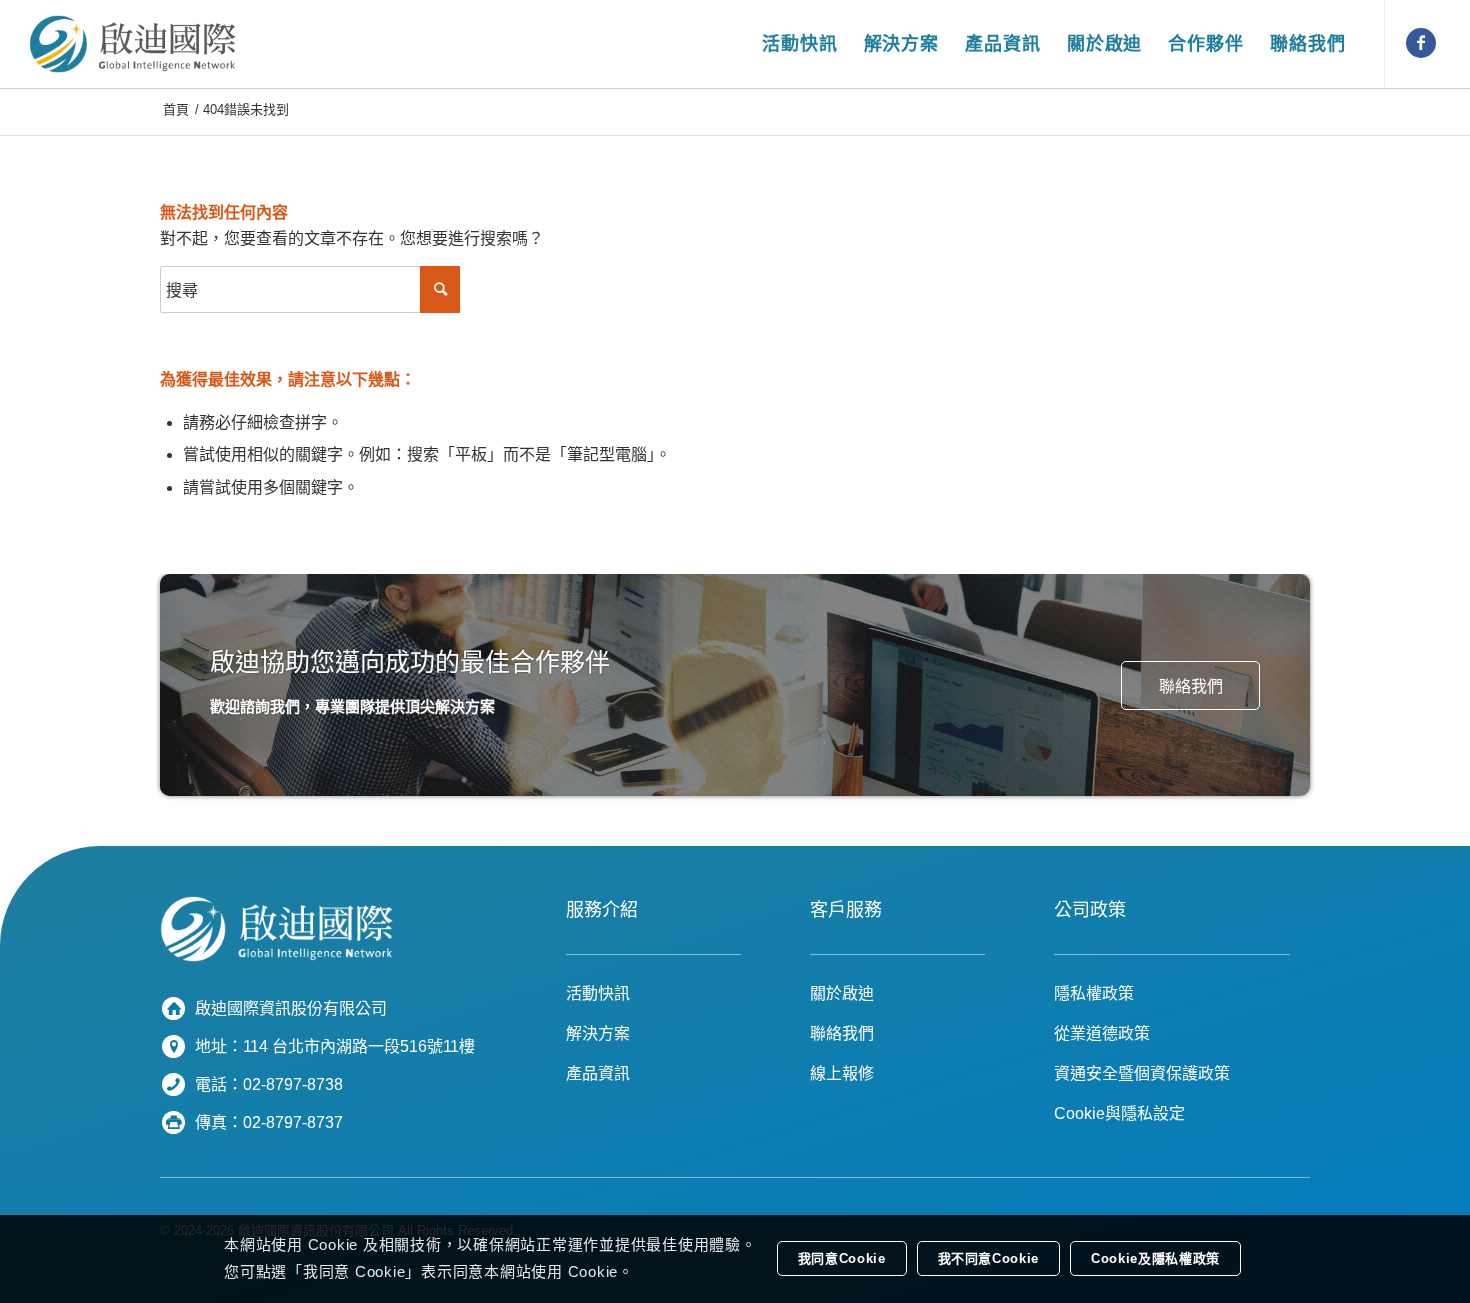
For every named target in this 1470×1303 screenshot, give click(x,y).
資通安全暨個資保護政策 (1142, 1073)
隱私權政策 (1094, 993)
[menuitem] (800, 44)
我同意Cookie (842, 1259)
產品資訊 (598, 1073)
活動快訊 (598, 993)
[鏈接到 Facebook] (1421, 43)
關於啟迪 (842, 993)
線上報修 (842, 1073)
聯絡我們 (842, 1033)
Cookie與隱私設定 (1119, 1113)
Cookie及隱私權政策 (1155, 1259)
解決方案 (598, 1033)
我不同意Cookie (989, 1259)
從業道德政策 (1102, 1033)
